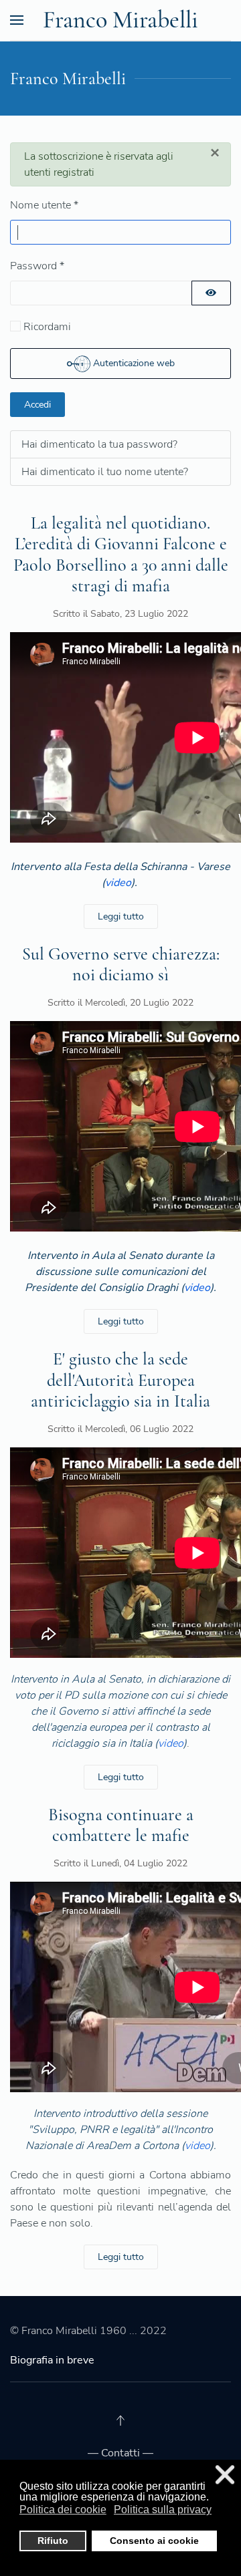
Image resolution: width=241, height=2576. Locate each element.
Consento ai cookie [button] (154, 2541)
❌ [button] (225, 2475)
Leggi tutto (121, 916)
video (118, 883)
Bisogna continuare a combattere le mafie (121, 1825)
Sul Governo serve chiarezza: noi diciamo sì (121, 964)
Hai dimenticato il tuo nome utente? (105, 472)
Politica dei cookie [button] (63, 2510)
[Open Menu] (17, 20)
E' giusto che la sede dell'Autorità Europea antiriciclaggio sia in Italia (120, 1380)
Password (37, 266)
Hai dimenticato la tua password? (99, 444)
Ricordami (47, 327)
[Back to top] (120, 2420)
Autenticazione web (133, 363)
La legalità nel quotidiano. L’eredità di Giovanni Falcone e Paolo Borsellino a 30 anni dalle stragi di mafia (121, 554)
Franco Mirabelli (120, 20)
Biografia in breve (52, 2360)
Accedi (37, 405)
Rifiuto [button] (53, 2541)
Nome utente (44, 205)
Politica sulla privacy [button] (163, 2510)
